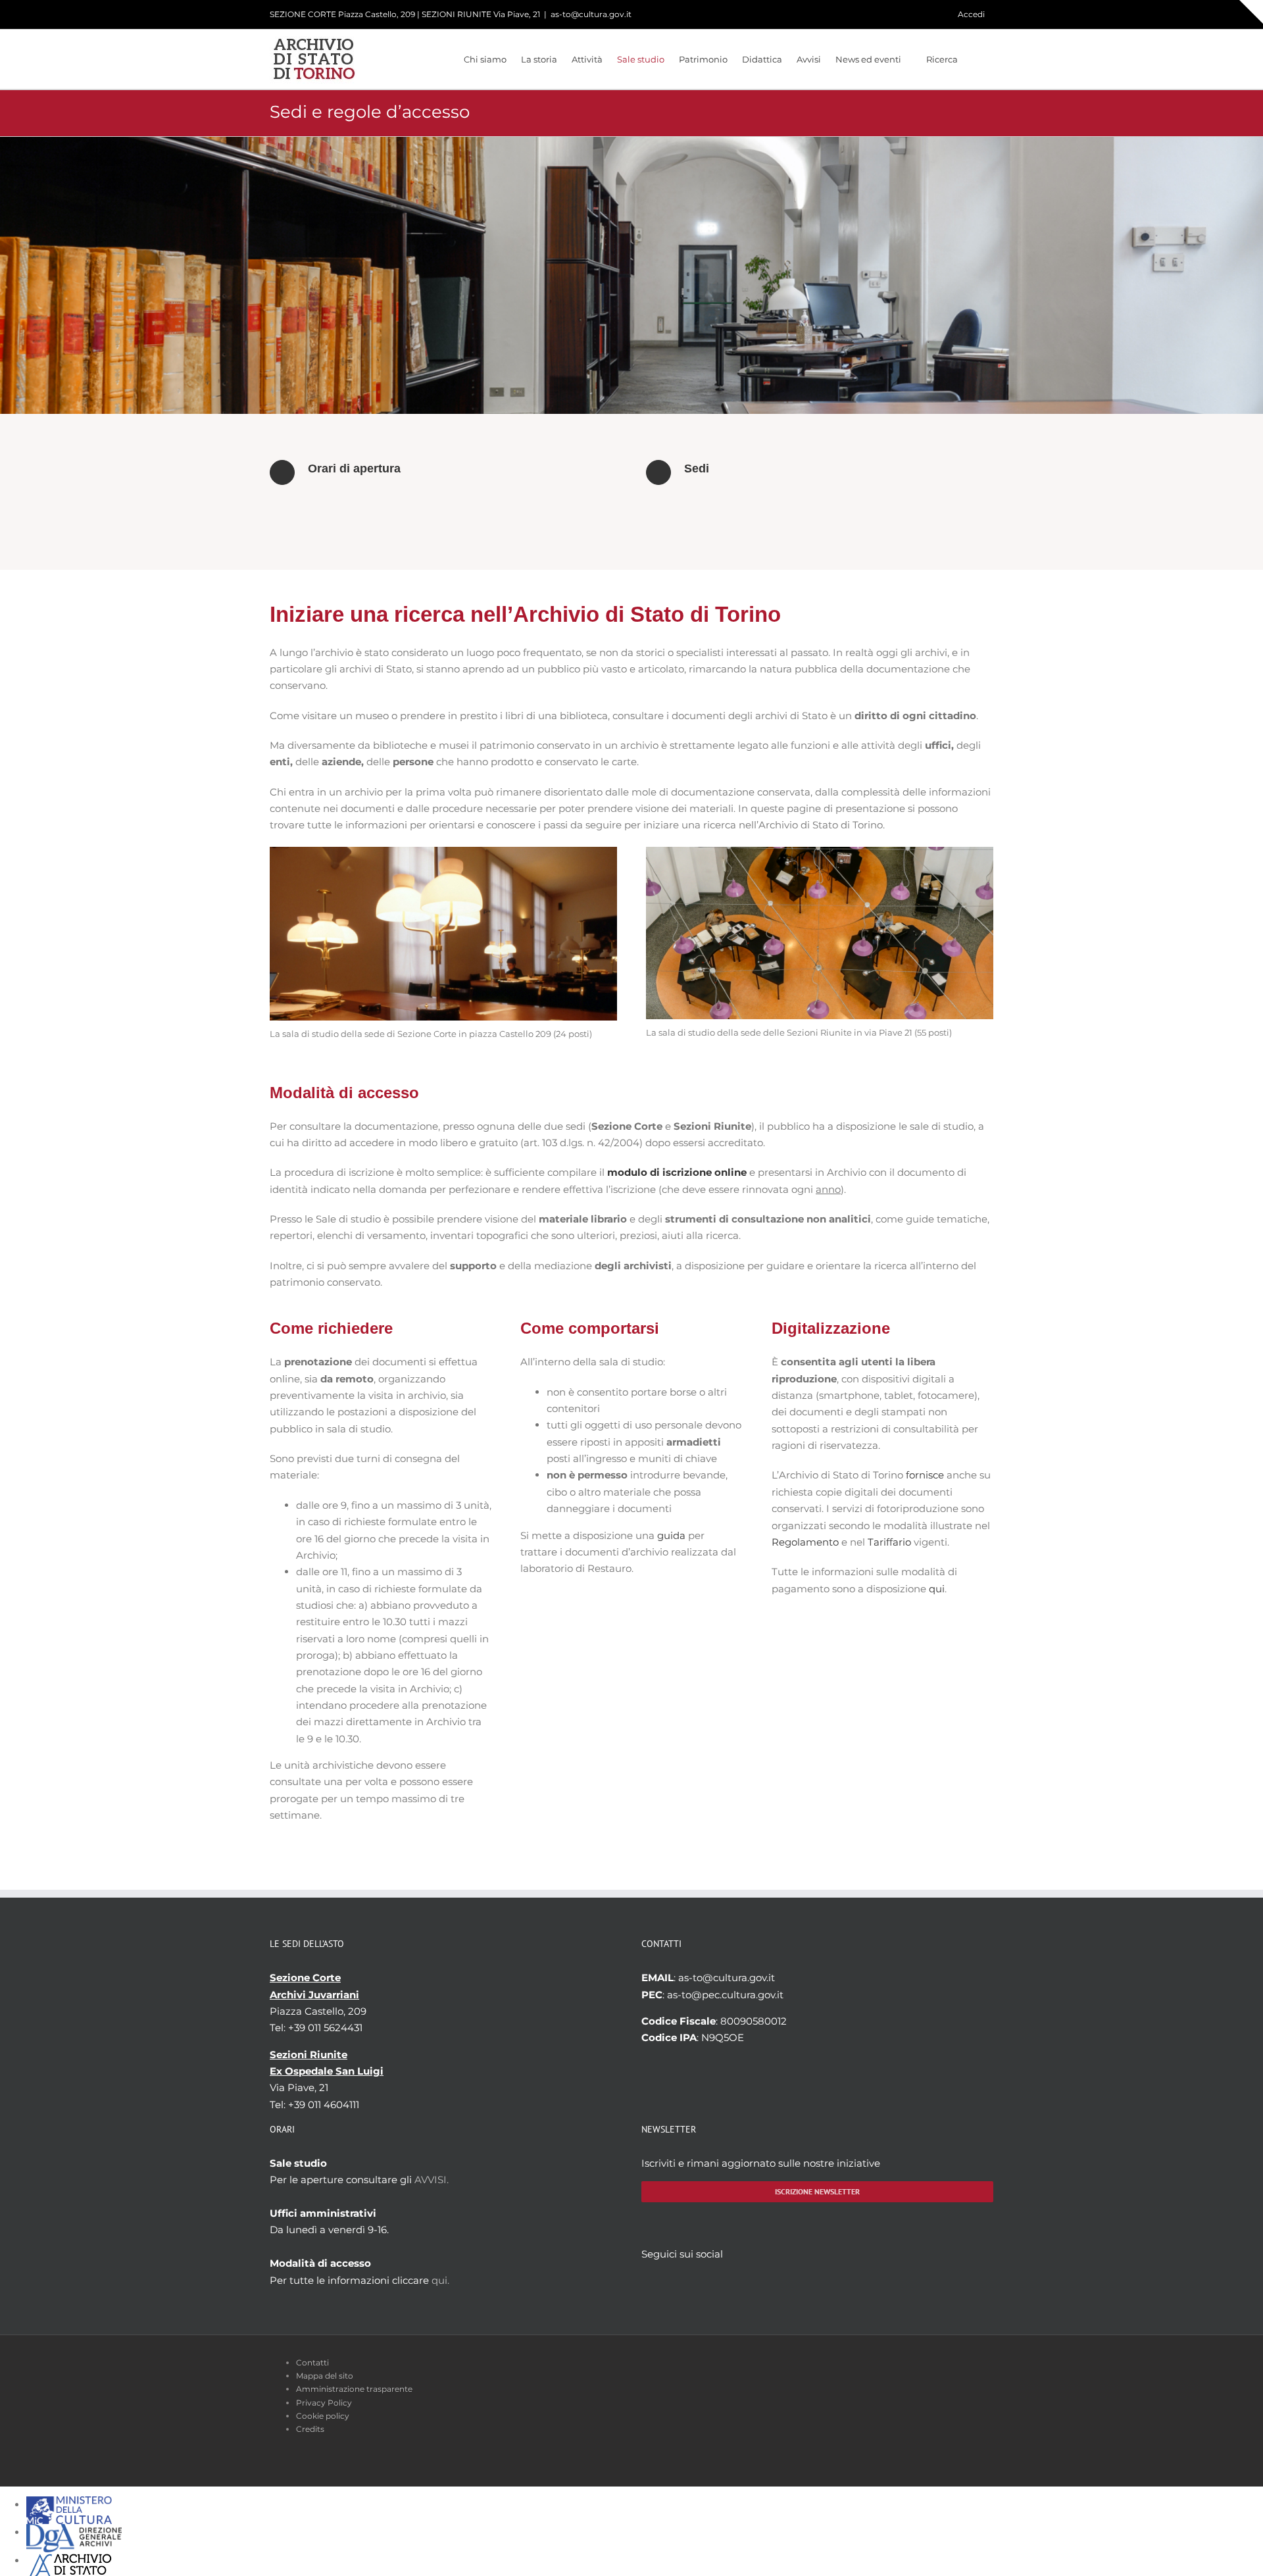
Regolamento (805, 1542)
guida (671, 1535)
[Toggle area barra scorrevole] (1251, 12)
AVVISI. (432, 2180)
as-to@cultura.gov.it (591, 14)
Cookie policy (323, 2416)
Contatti (312, 2362)
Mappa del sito (325, 2376)
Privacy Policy (324, 2403)
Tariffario (889, 1542)
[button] (976, 59)
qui (937, 1589)
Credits (310, 2429)
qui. (440, 2280)
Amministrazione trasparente (354, 2389)
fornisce (925, 1475)
